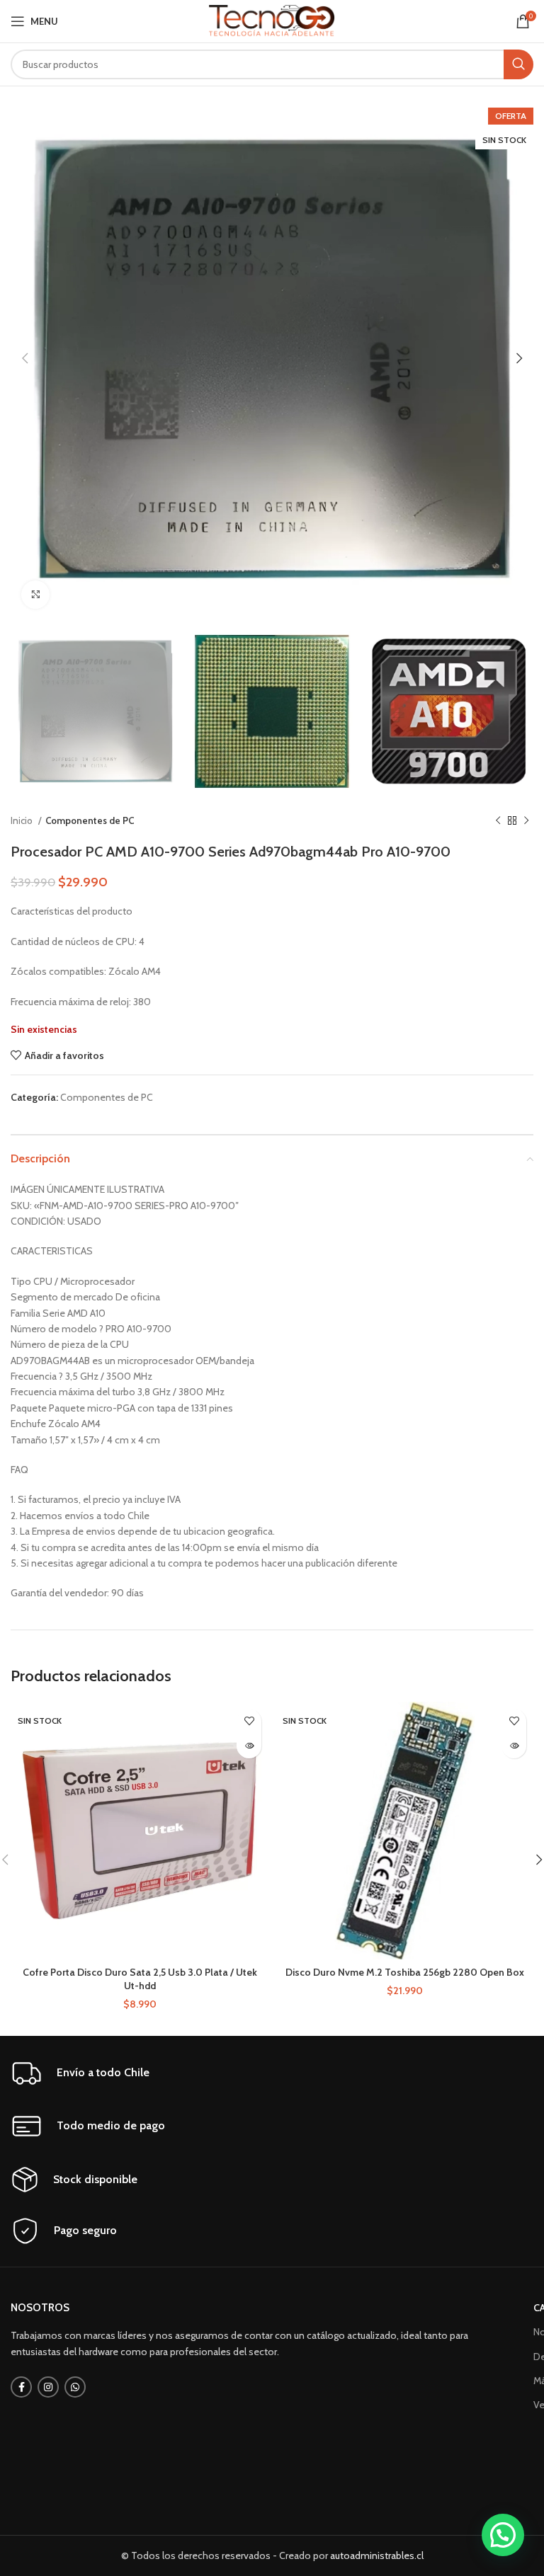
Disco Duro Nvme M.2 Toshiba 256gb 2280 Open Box (405, 1972)
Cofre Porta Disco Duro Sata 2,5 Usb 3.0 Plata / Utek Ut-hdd (140, 1979)
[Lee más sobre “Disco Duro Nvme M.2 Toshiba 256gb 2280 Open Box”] (514, 1746)
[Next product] (526, 821)
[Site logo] (272, 20)
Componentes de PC (90, 820)
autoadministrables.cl (377, 2555)
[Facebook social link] (21, 2387)
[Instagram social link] (48, 2387)
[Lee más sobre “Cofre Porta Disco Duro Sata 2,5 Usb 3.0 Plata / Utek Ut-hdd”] (249, 1746)
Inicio (23, 820)
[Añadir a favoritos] (249, 1721)
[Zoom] (35, 595)
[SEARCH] (518, 64)
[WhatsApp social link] (75, 2387)
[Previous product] (498, 821)
